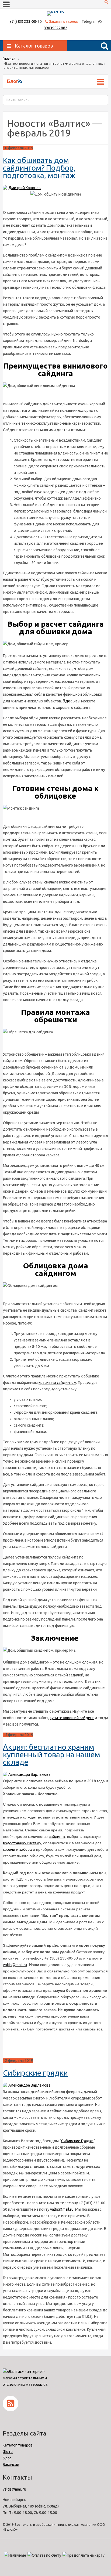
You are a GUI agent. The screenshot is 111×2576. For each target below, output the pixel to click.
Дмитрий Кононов (25, 188)
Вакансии (11, 2465)
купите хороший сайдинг (72, 1718)
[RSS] (20, 81)
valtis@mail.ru (15, 1965)
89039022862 (55, 28)
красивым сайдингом (57, 1383)
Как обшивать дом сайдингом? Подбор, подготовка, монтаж (39, 168)
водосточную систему (22, 1843)
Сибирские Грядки (77, 2141)
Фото (8, 2452)
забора (26, 1849)
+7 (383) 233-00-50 (26, 21)
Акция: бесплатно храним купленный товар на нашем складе (52, 1754)
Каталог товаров (18, 2445)
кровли (9, 1849)
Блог (7, 2458)
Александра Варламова (29, 1774)
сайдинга (57, 1837)
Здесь (69, 701)
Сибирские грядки (35, 2073)
